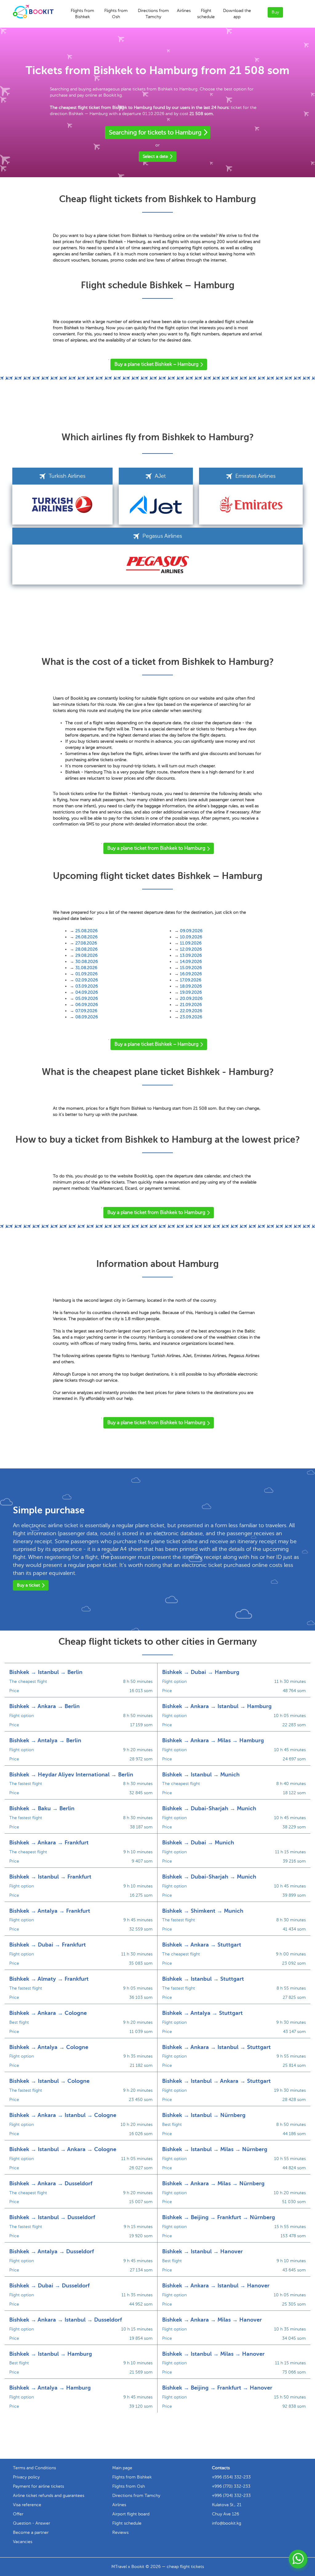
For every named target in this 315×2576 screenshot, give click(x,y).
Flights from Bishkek (82, 14)
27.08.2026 (86, 943)
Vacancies (23, 2542)
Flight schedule (206, 14)
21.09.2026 (191, 1005)
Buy (275, 12)
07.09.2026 (86, 1011)
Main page (122, 2468)
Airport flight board (131, 2514)
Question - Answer (32, 2523)
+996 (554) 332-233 (231, 2477)
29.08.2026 (86, 955)
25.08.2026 (86, 931)
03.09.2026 (87, 986)
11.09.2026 (191, 943)
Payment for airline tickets (38, 2486)
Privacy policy (26, 2477)
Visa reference (27, 2505)
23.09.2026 (191, 1017)
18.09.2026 (191, 986)
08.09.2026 (87, 1017)
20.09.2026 (191, 998)
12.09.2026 (191, 949)
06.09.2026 (87, 1005)
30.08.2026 (87, 962)
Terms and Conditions (34, 2468)
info (227, 2523)
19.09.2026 (191, 992)
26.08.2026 (86, 937)
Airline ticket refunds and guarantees (49, 2496)
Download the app (237, 14)
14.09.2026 (191, 962)
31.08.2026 (86, 968)
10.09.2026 (191, 937)
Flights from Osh (116, 14)
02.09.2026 (87, 980)
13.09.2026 (191, 955)
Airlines (184, 11)
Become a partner (31, 2532)
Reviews (120, 2532)
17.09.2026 (191, 980)
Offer (18, 2514)
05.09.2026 (87, 998)
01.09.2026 (86, 974)
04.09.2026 (87, 992)
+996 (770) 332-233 (231, 2486)
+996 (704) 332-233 (231, 2496)
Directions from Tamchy (153, 14)
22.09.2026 (191, 1011)
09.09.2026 (191, 931)
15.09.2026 (191, 968)
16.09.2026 (191, 974)
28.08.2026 (86, 949)
